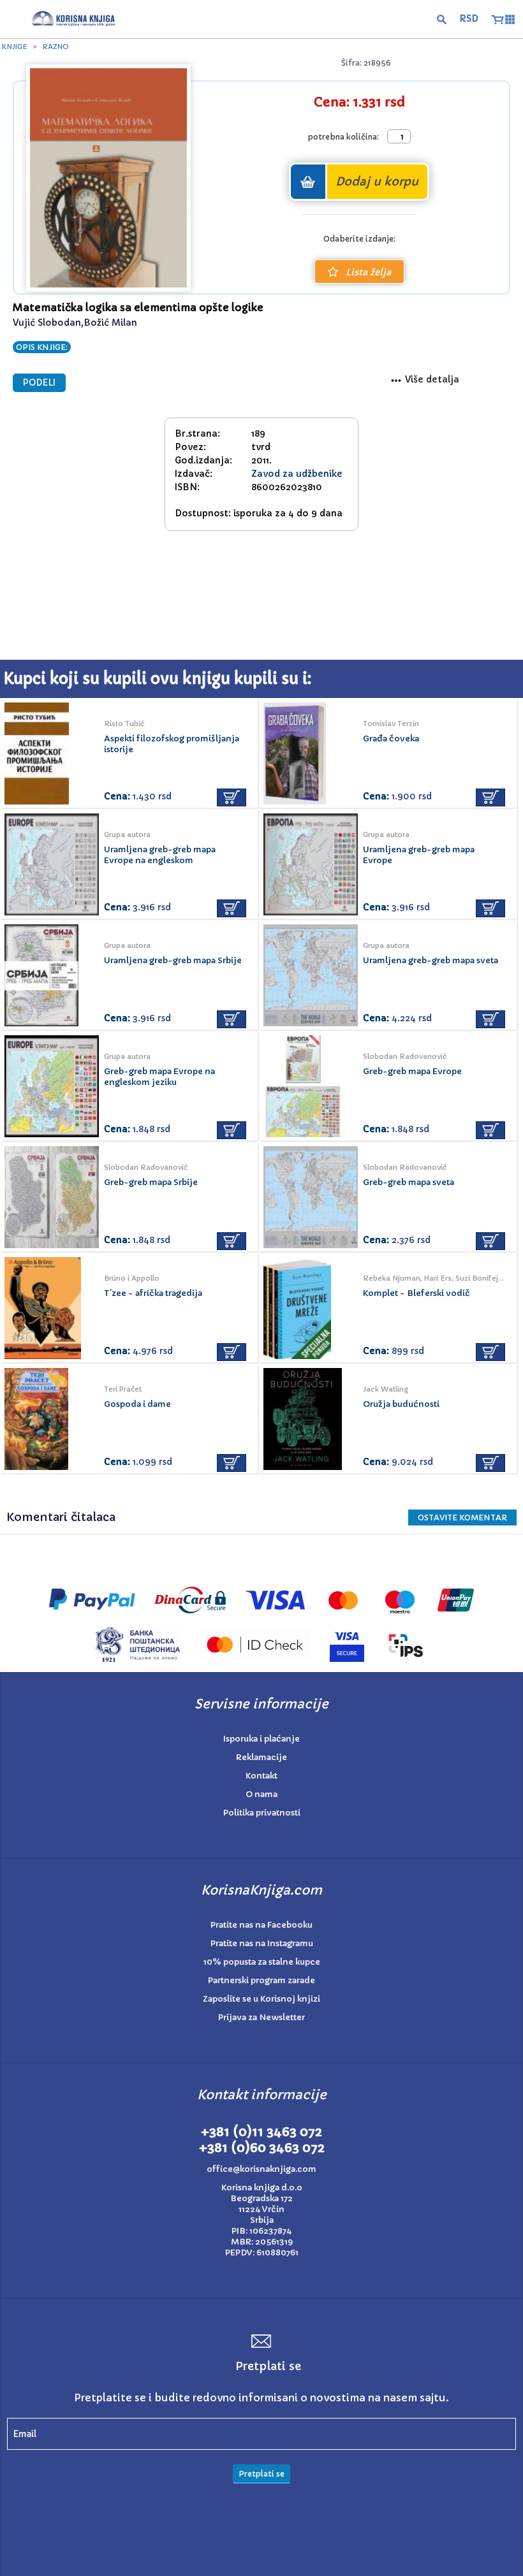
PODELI (39, 383)
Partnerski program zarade (261, 1980)
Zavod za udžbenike (297, 474)
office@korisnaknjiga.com (261, 2169)
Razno (55, 47)
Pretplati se (261, 2474)
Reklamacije (261, 1757)
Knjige (15, 47)
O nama (261, 1794)
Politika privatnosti (262, 1813)
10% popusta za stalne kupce (262, 1962)
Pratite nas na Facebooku (261, 1925)
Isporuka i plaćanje (261, 1739)
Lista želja (368, 272)
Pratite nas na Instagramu (262, 1943)
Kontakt (261, 1776)
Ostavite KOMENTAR (462, 1517)
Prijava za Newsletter (261, 2017)
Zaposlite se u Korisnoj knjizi (261, 1999)
